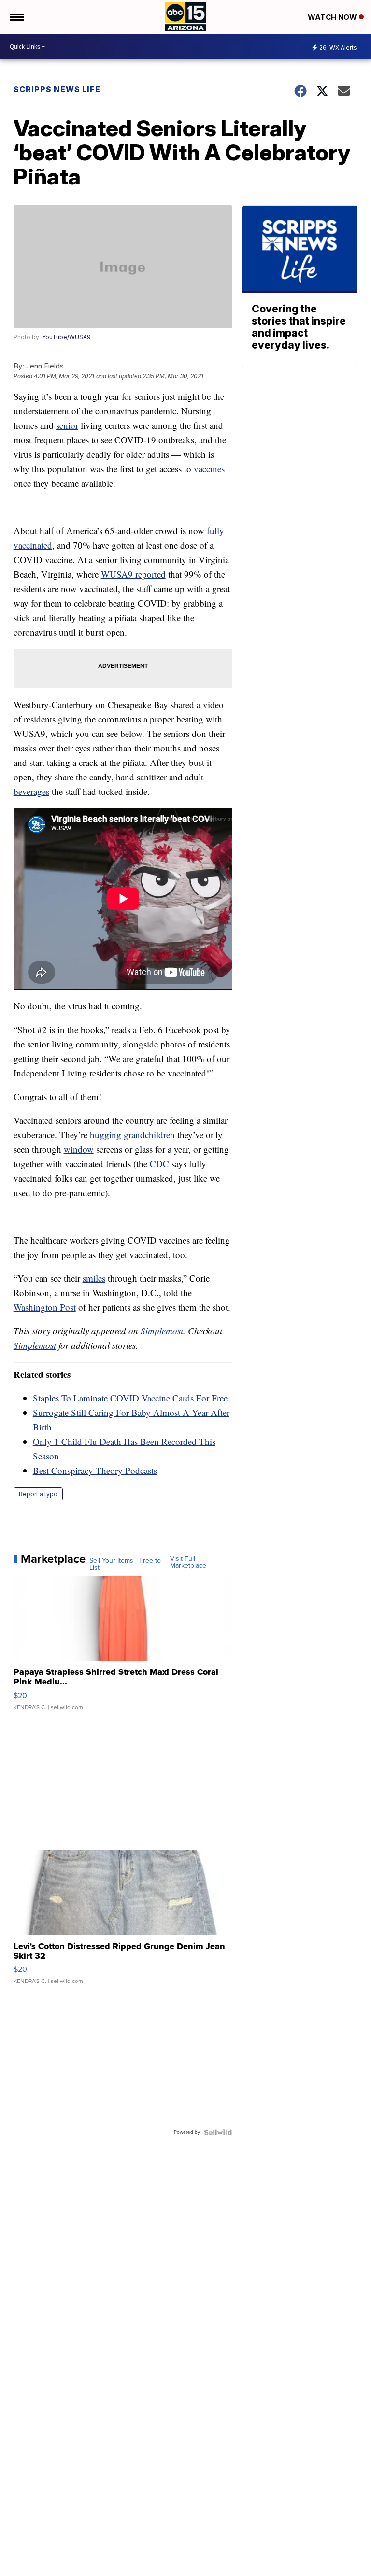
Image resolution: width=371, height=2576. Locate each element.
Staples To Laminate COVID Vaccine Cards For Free (130, 1398)
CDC (159, 1164)
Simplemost (162, 1331)
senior (67, 425)
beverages (31, 791)
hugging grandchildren (132, 1135)
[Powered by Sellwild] (218, 2132)
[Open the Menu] (16, 17)
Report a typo (38, 1494)
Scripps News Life (57, 89)
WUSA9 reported (133, 574)
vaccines (209, 469)
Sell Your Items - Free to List (125, 1564)
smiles (94, 1278)
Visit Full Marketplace (188, 1562)
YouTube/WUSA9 (66, 337)
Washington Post (45, 1307)
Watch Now (333, 17)
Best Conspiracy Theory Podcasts (95, 1470)
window (79, 1149)
